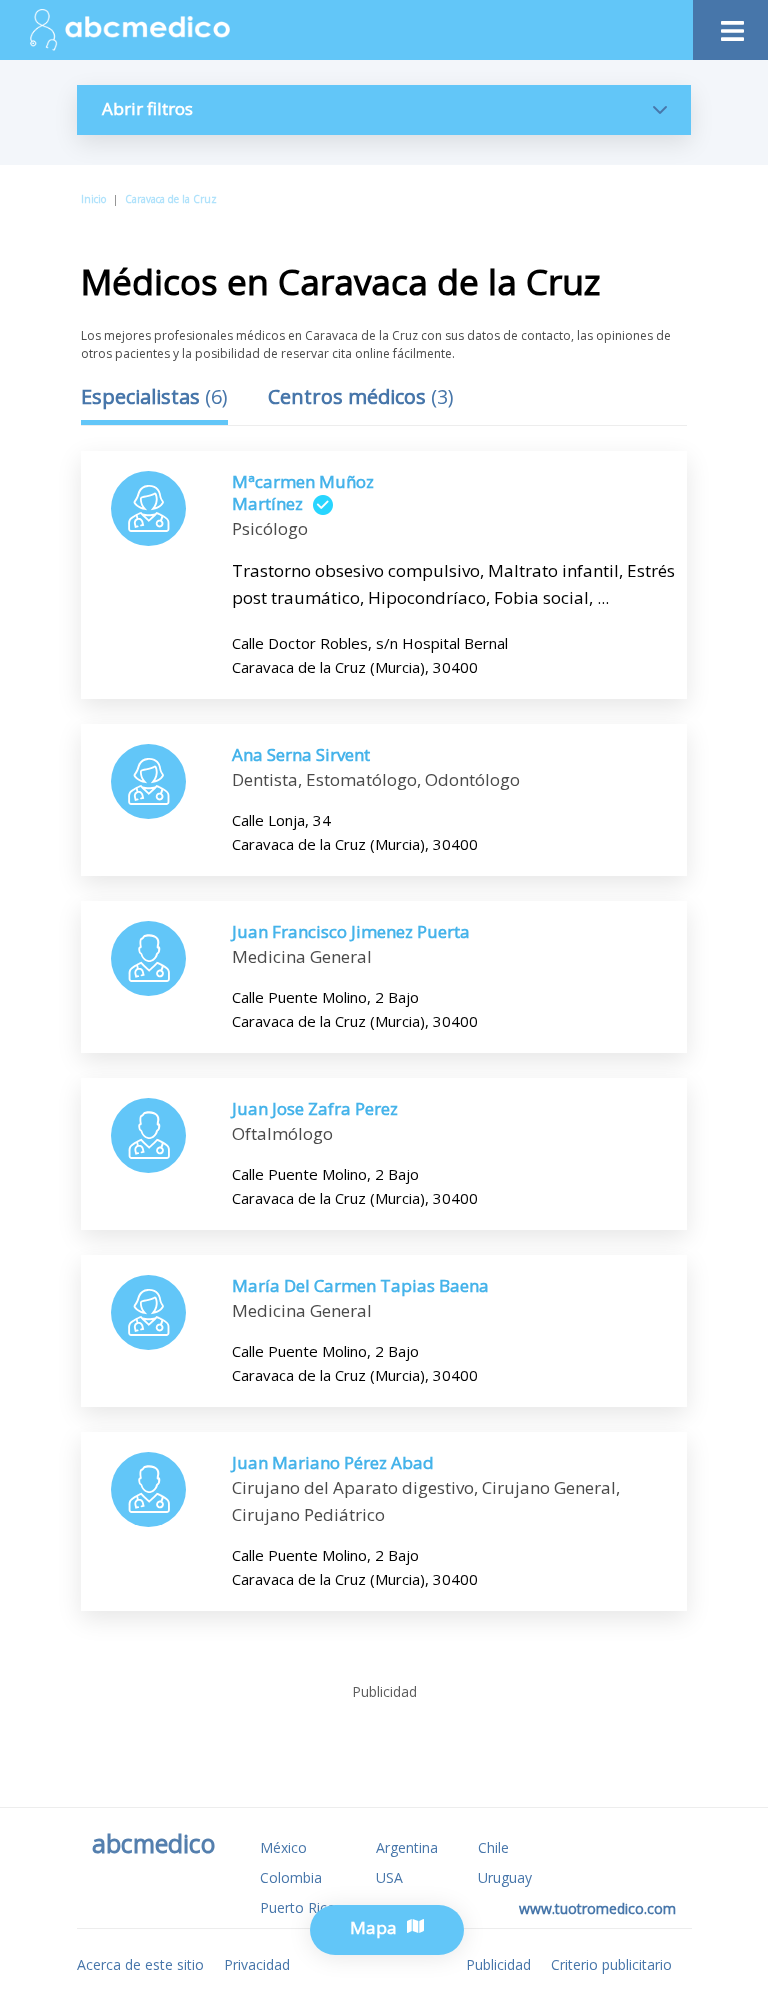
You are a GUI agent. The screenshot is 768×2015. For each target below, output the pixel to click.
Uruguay (505, 1877)
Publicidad (498, 1964)
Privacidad (257, 1964)
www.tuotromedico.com (597, 1908)
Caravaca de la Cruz (171, 199)
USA (389, 1877)
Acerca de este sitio (140, 1964)
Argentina (407, 1847)
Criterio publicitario (611, 1964)
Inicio (93, 199)
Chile (493, 1847)
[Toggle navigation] (730, 25)
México (283, 1847)
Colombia (291, 1877)
